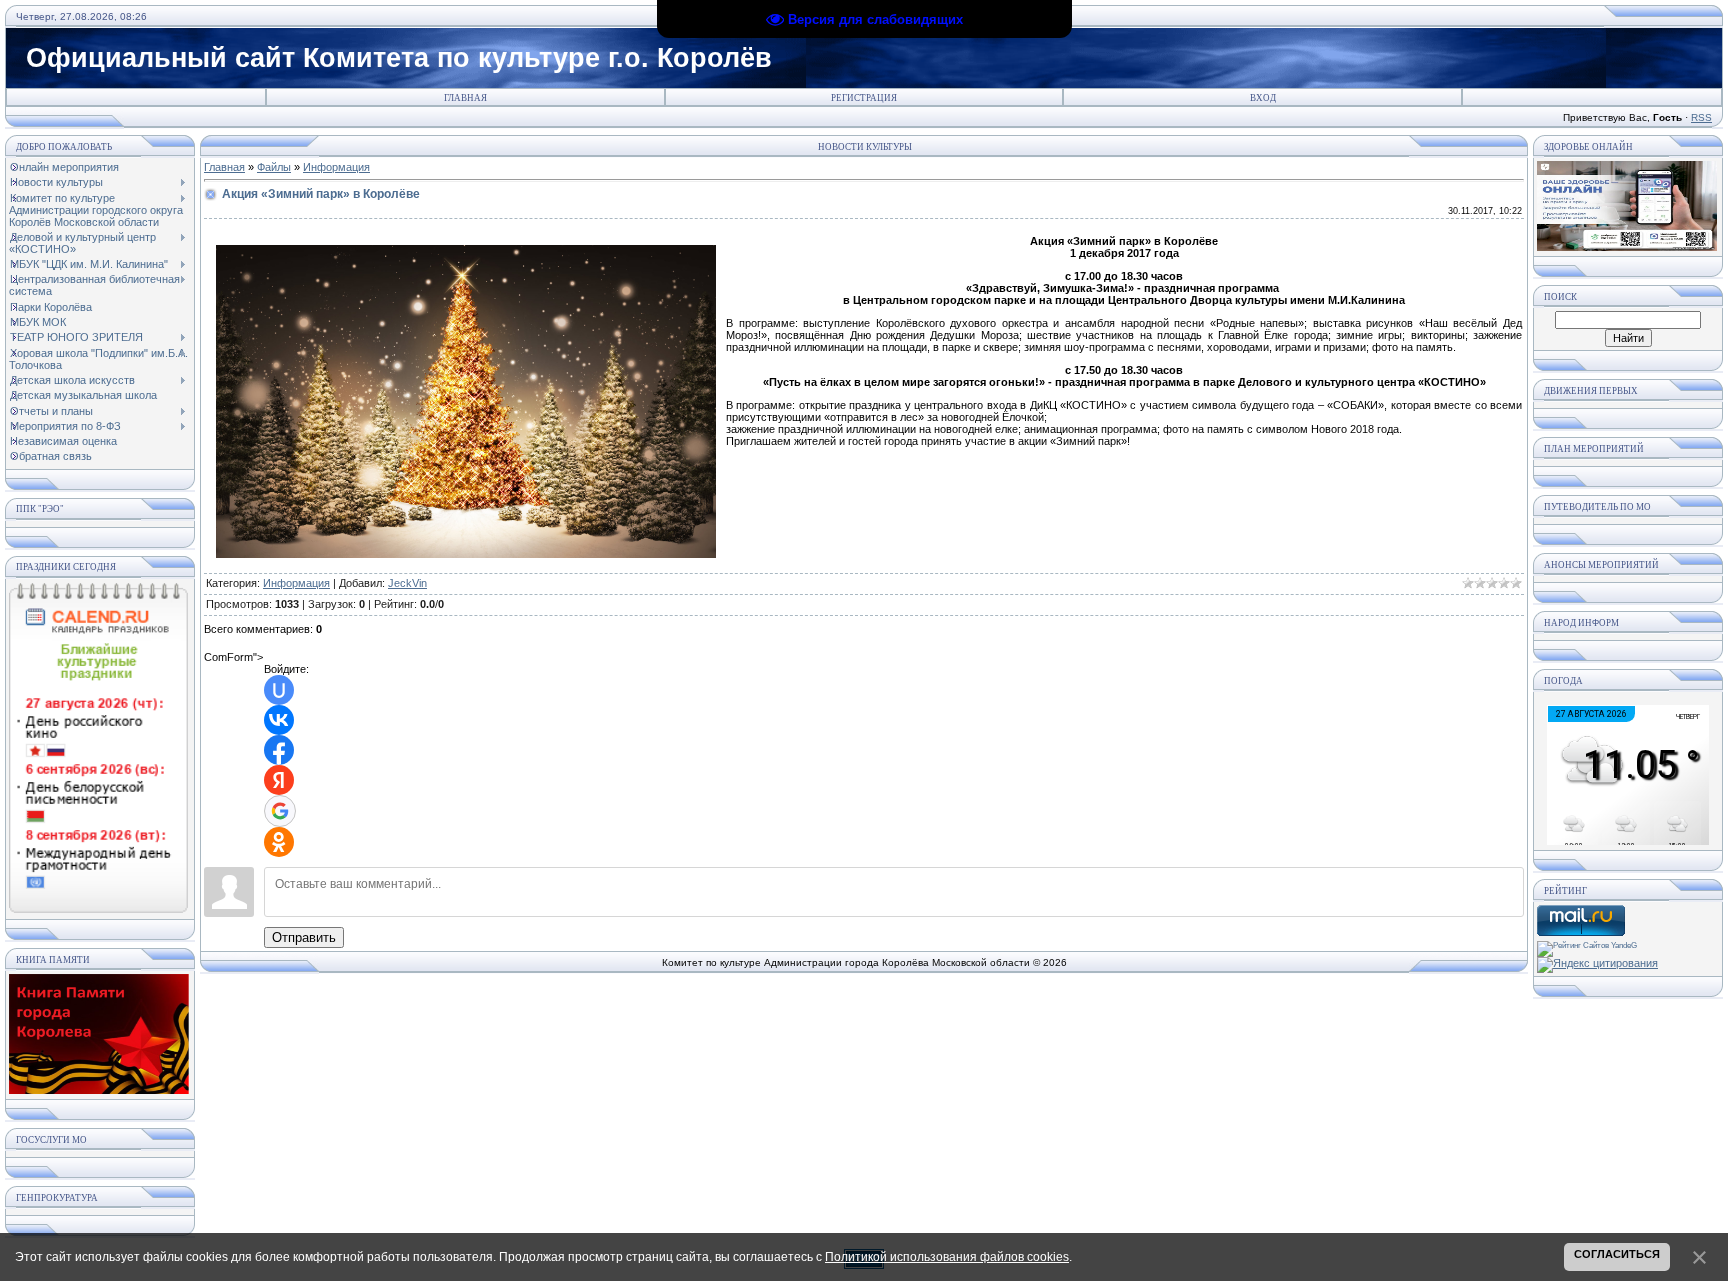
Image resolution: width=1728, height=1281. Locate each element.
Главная (465, 98)
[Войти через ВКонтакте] (279, 720)
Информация (336, 167)
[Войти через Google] (280, 811)
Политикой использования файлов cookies (947, 1257)
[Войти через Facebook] (279, 750)
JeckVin (407, 583)
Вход (1263, 98)
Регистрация (864, 98)
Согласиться (1617, 1254)
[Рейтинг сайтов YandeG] (1587, 945)
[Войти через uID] (279, 690)
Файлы (274, 167)
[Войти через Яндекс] (279, 780)
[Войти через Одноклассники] (279, 842)
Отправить (304, 937)
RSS (1701, 117)
